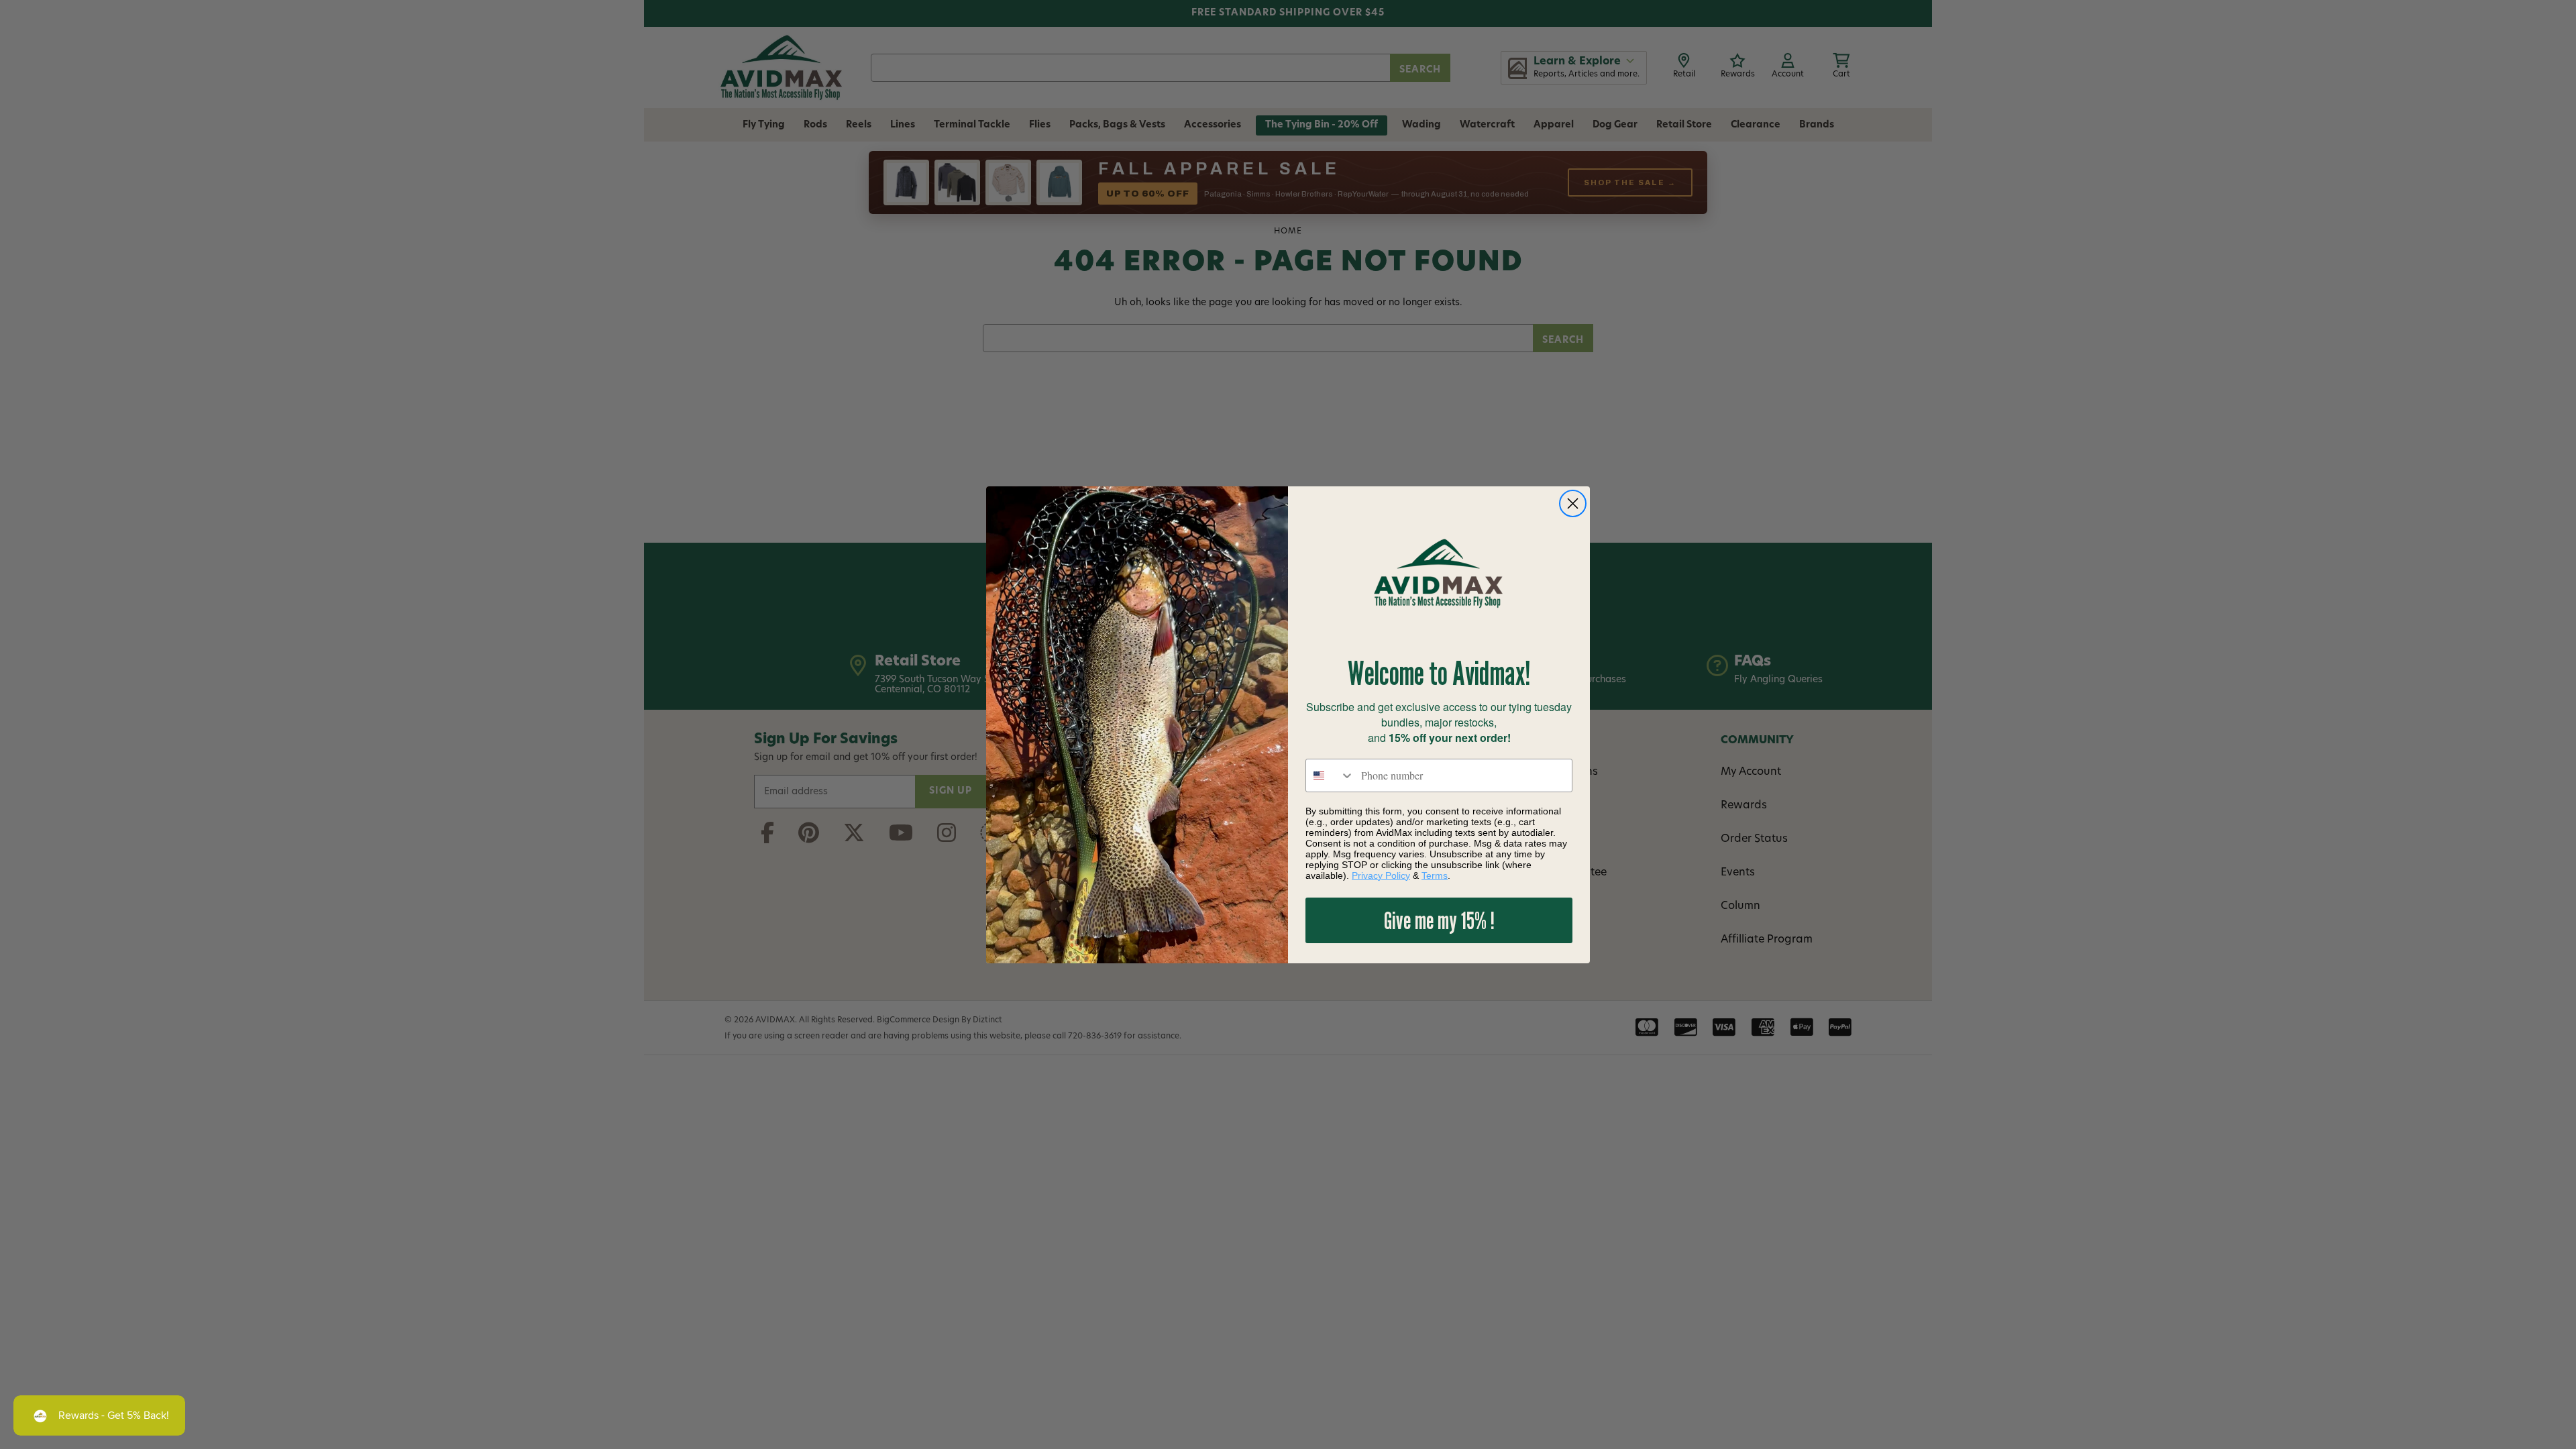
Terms (1435, 875)
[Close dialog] (1573, 503)
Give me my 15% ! (1439, 920)
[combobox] (1330, 775)
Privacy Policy (1381, 875)
